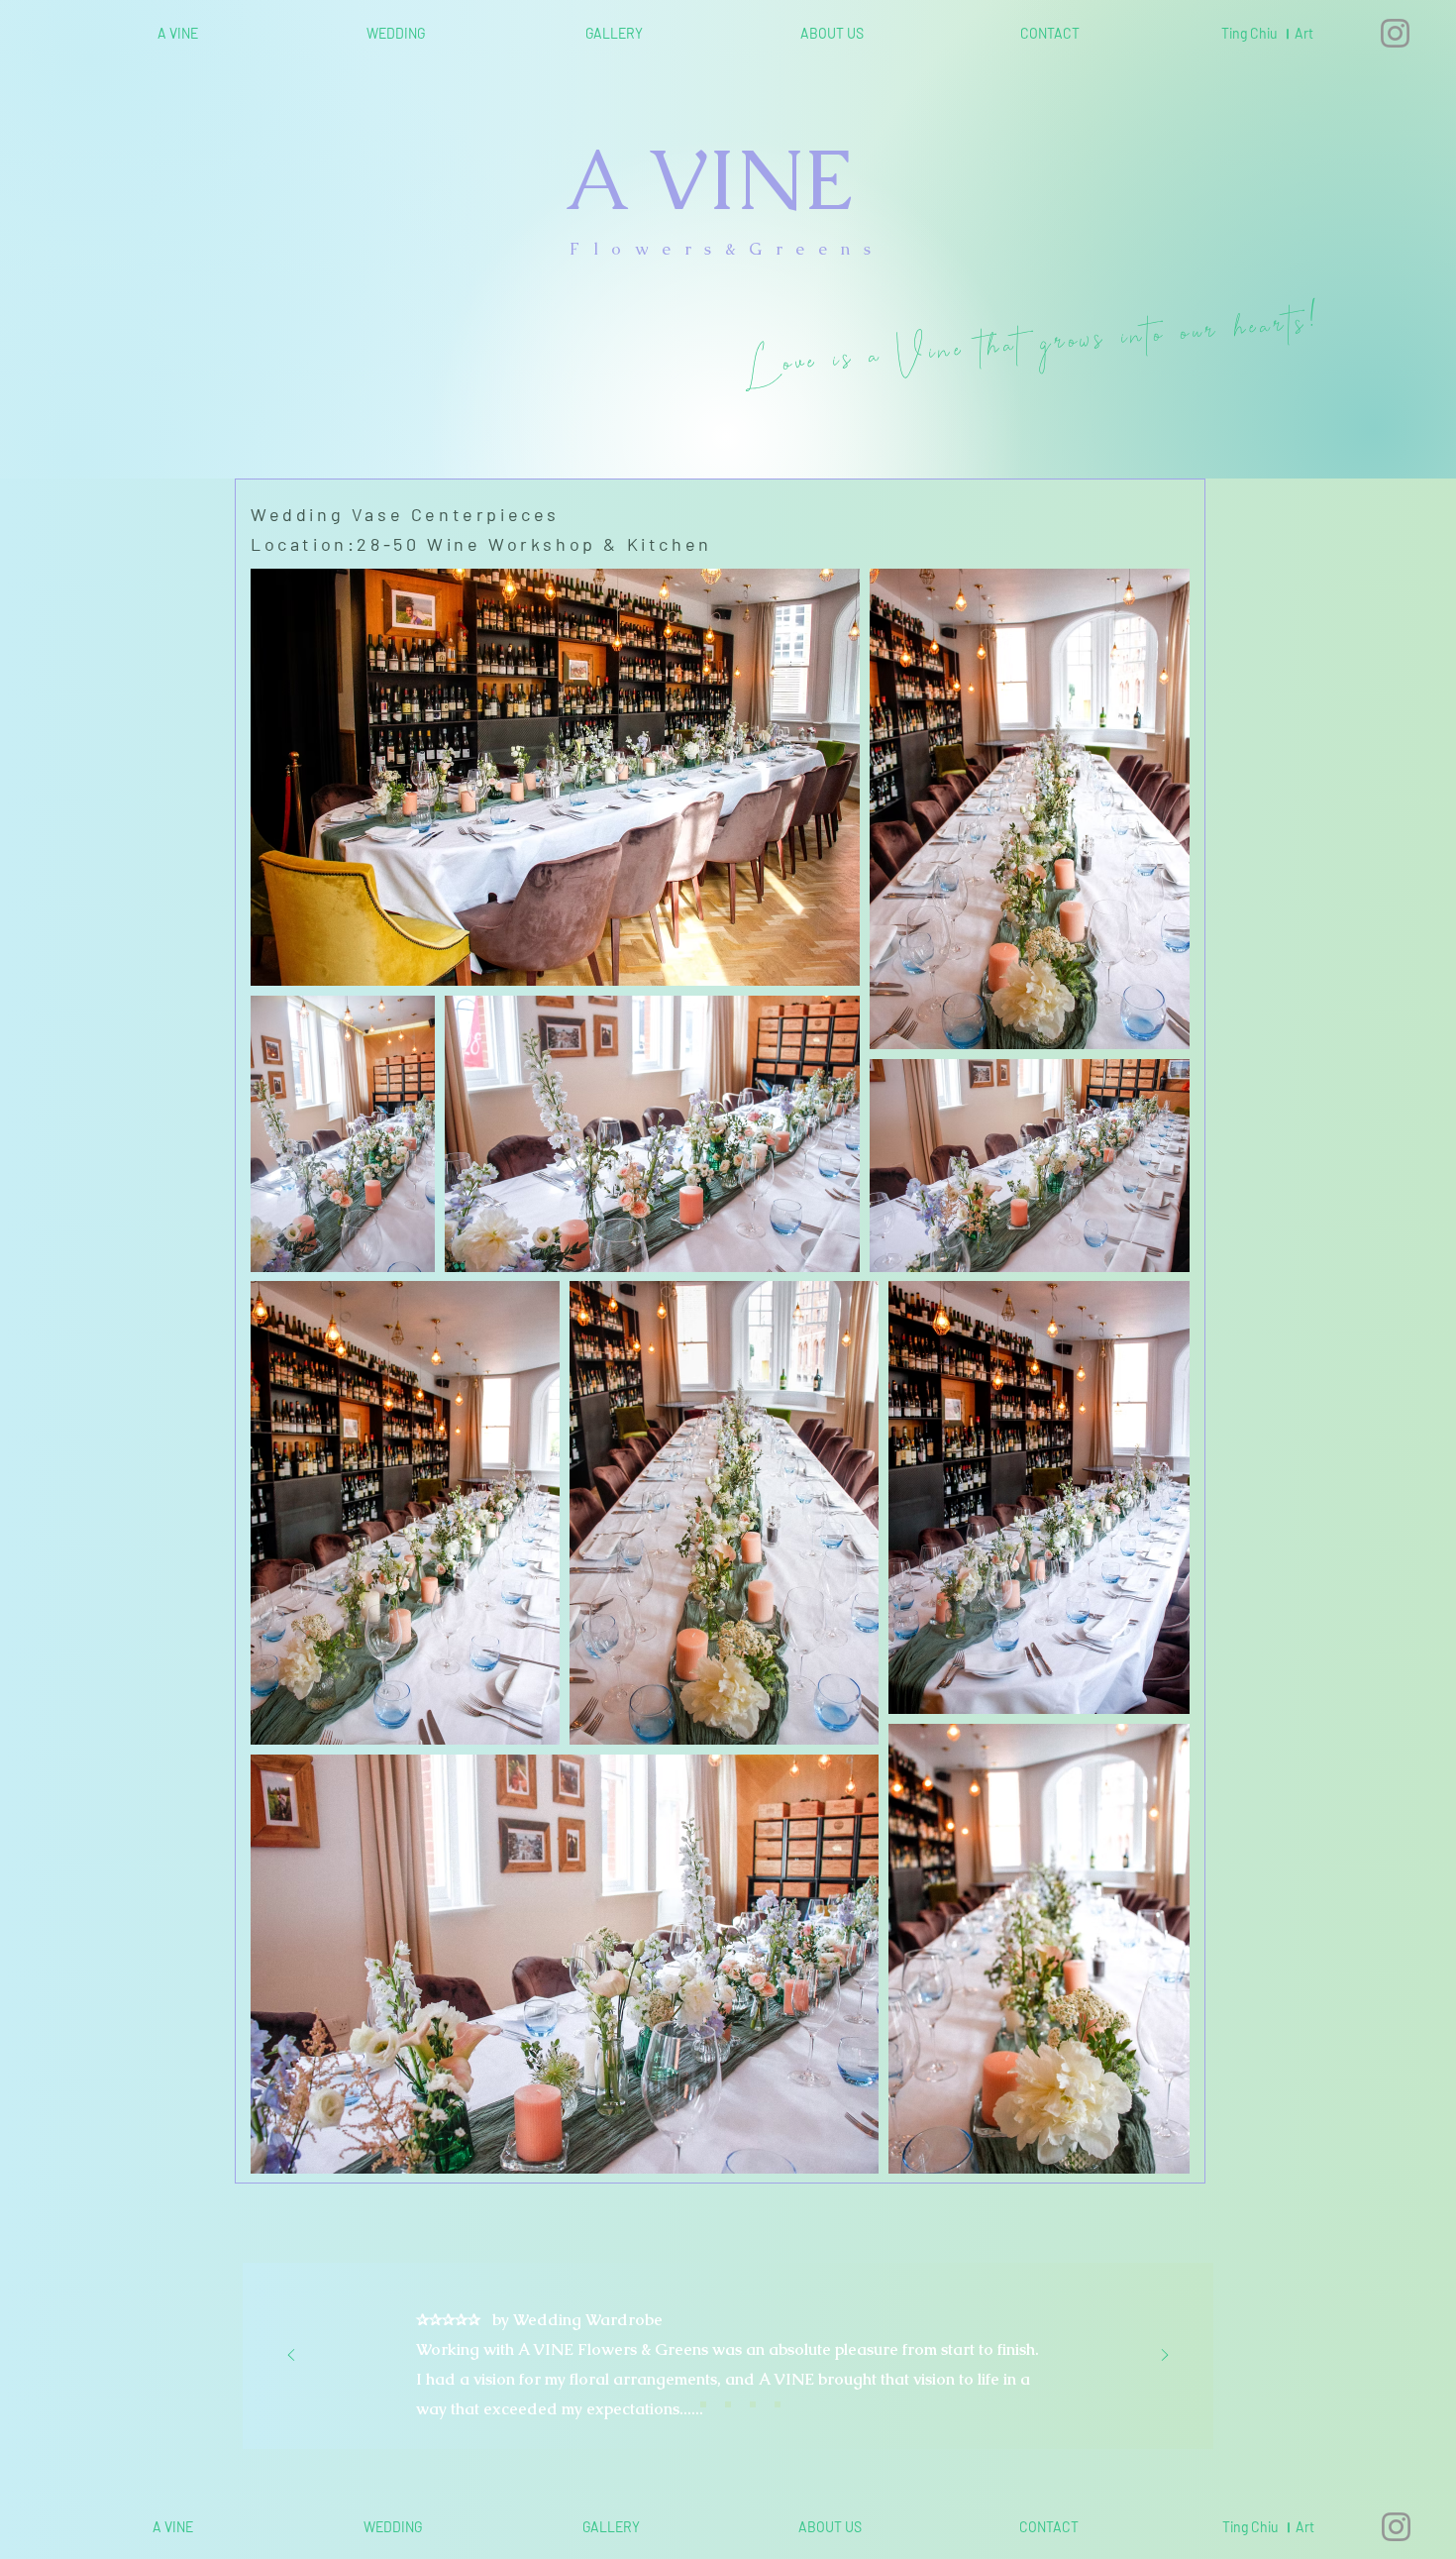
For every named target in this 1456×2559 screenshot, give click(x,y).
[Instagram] (1395, 33)
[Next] (1165, 2356)
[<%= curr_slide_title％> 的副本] (753, 2404)
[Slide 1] (678, 2404)
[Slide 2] (703, 2404)
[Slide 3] (728, 2404)
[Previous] (291, 2356)
